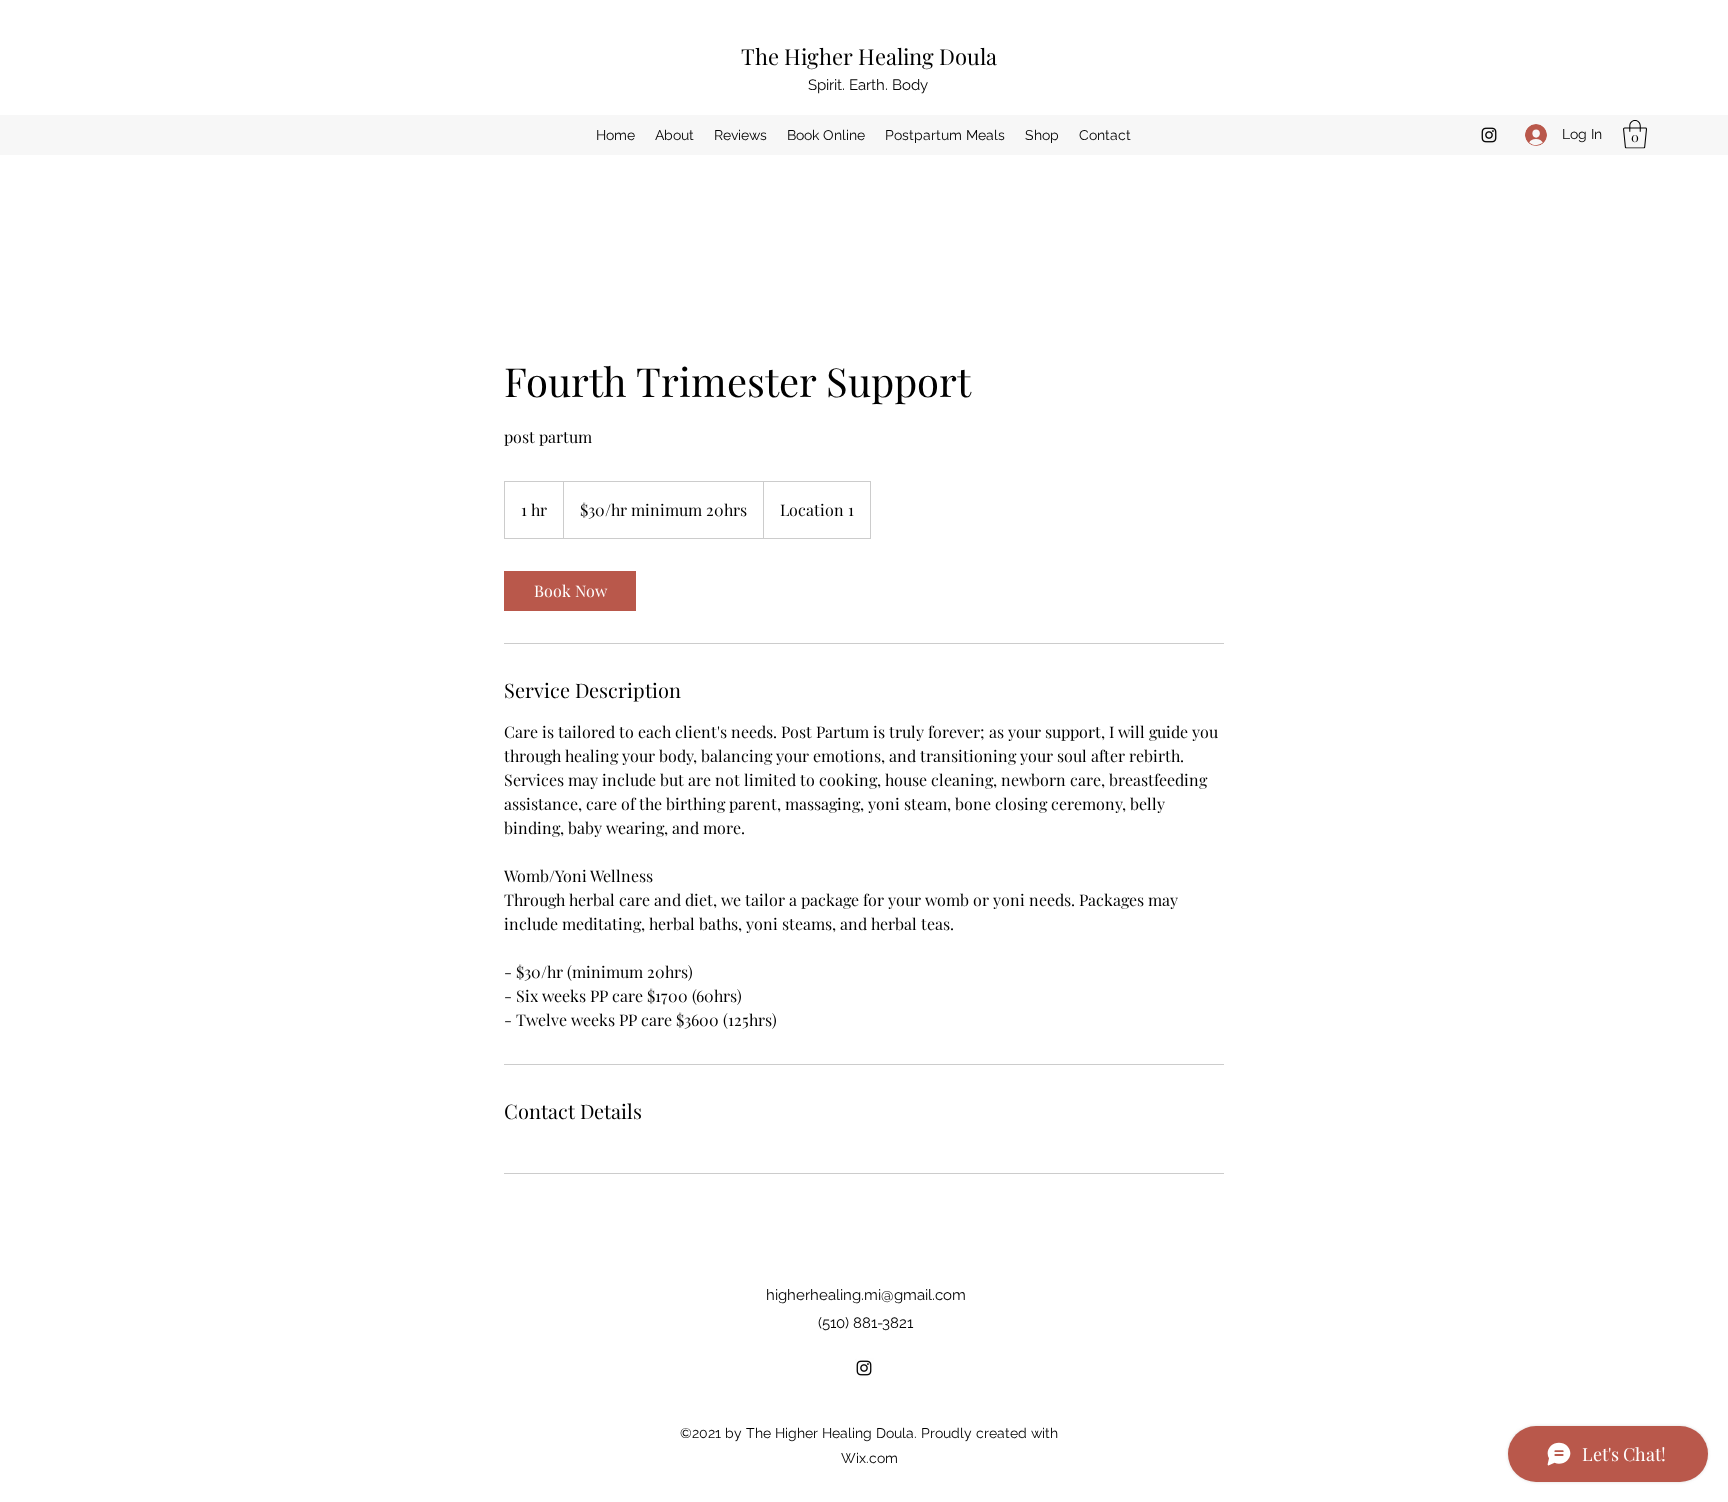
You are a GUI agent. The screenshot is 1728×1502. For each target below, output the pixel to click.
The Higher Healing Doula (869, 56)
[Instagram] (1489, 135)
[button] (1635, 134)
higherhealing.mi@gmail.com (866, 1295)
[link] (570, 591)
